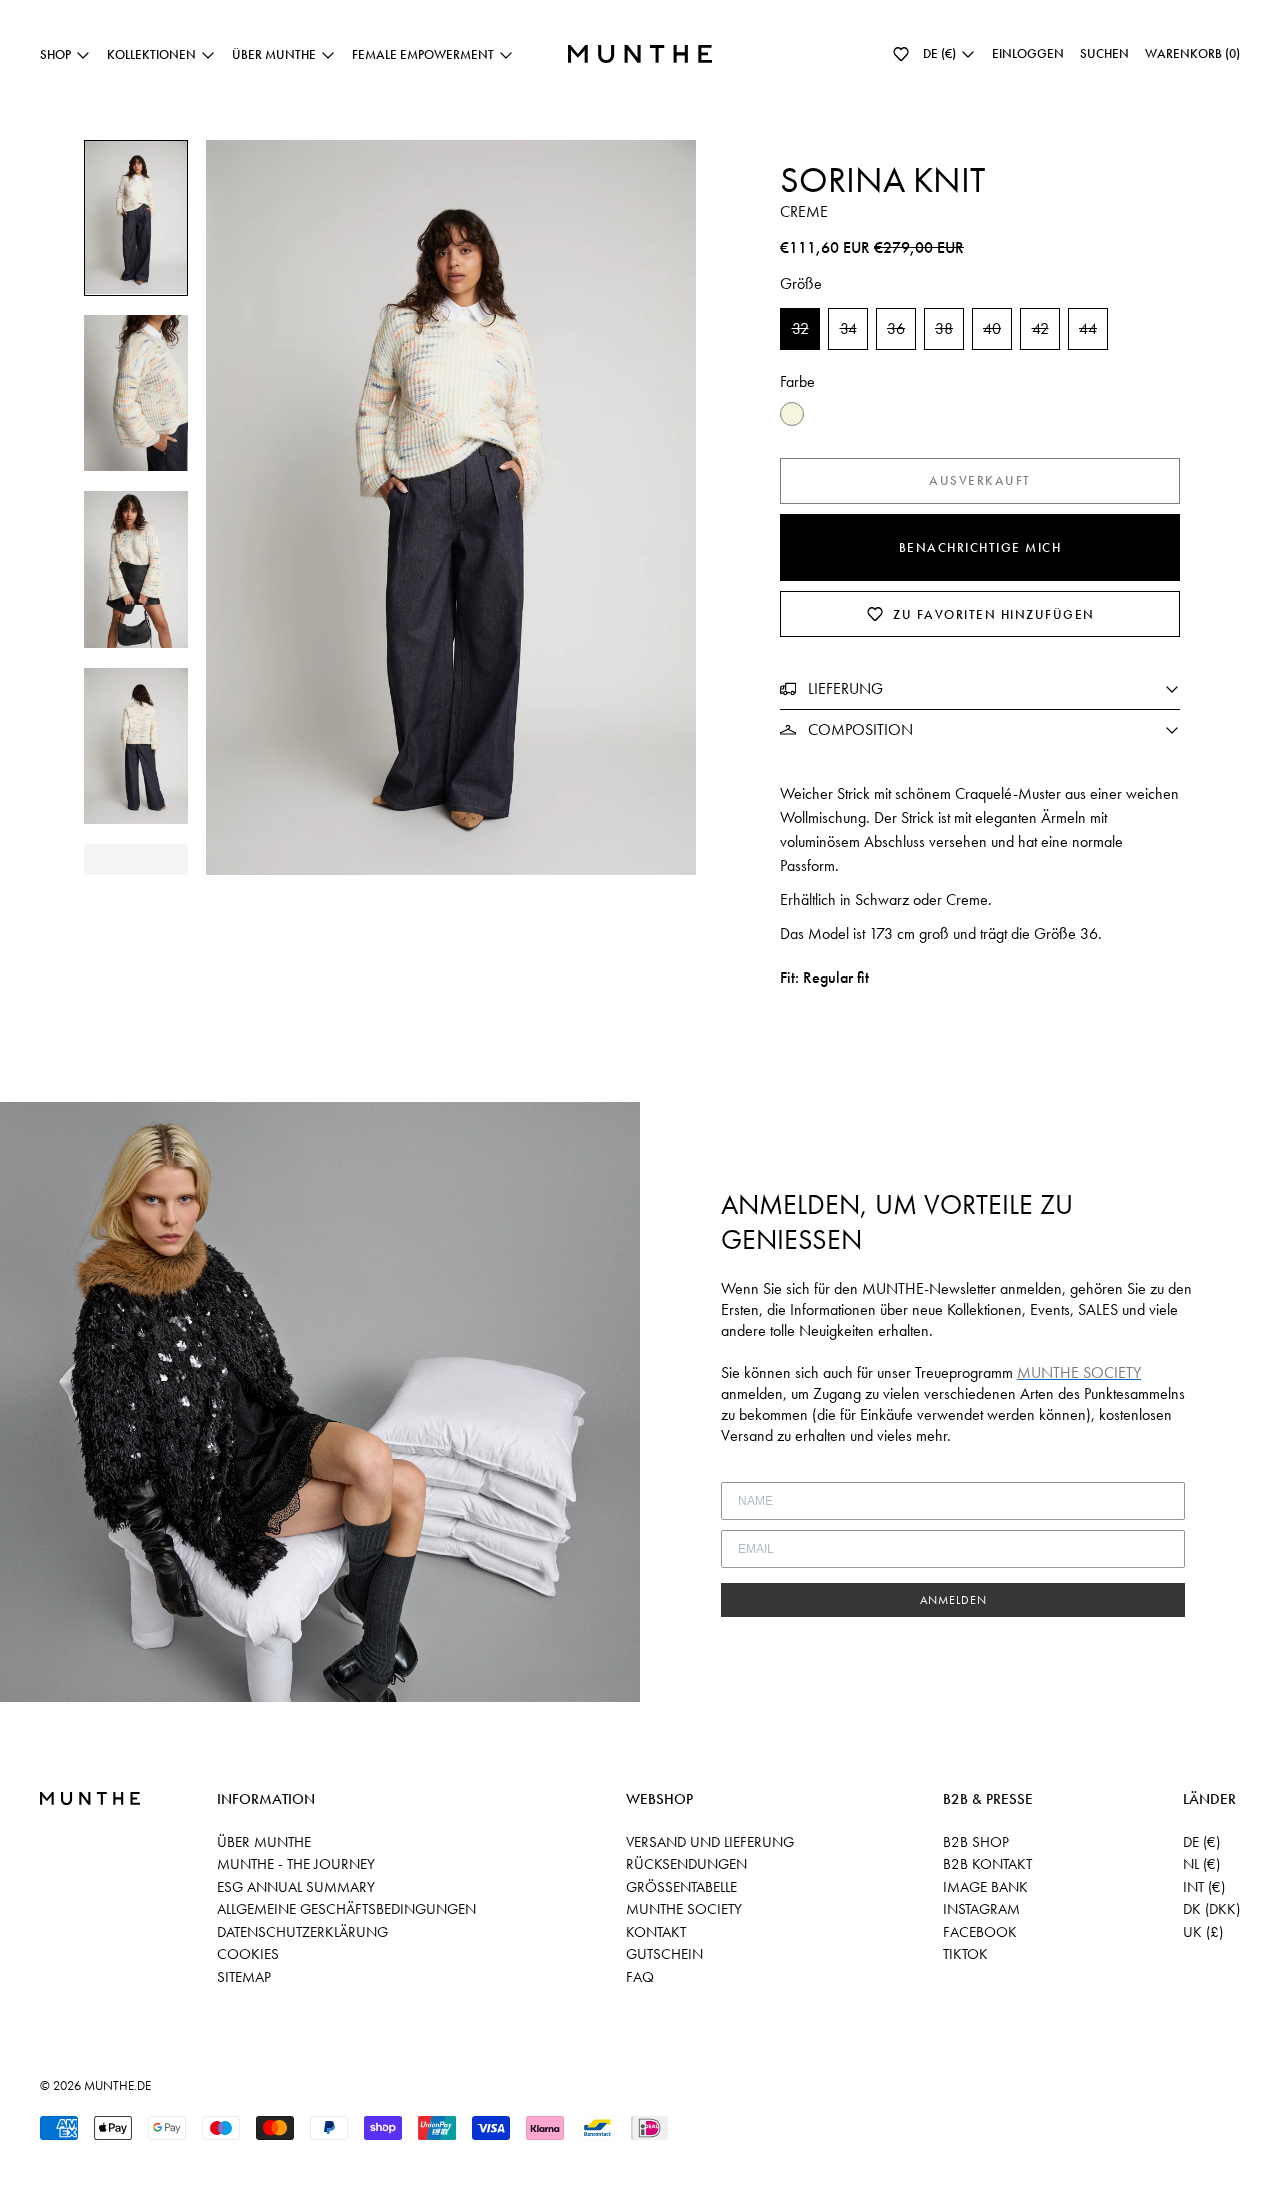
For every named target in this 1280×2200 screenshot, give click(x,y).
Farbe (797, 381)
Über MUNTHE (264, 1842)
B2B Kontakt (987, 1864)
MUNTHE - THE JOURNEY (296, 1864)
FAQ (640, 1977)
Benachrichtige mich (980, 547)
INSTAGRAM (981, 1909)
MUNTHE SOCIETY (684, 1909)
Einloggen (1028, 53)
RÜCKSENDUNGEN (686, 1864)
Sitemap (244, 1977)
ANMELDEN (953, 1600)
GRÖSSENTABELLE (681, 1887)
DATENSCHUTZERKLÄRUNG (302, 1932)
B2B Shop (976, 1842)
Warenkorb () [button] (1192, 53)
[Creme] (792, 414)
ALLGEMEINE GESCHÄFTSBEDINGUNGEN (346, 1909)
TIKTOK (965, 1954)
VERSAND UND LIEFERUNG (710, 1842)
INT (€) (1204, 1887)
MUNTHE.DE (117, 2085)
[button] (901, 54)
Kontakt (656, 1932)
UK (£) (1203, 1932)
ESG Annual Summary (296, 1887)
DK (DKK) (1211, 1909)
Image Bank (985, 1887)
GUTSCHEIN (664, 1954)
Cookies (248, 1954)
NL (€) (1201, 1864)
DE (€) (1201, 1842)
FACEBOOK (980, 1932)
